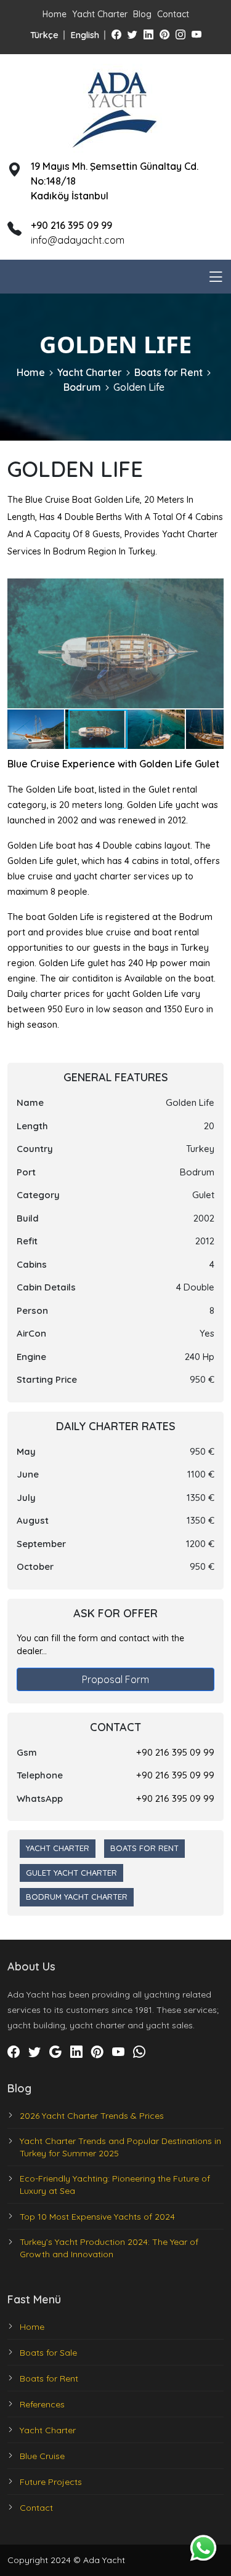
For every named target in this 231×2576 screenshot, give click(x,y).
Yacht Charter (100, 14)
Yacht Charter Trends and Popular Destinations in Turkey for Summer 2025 (120, 2147)
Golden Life (139, 387)
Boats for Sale (48, 2353)
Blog (142, 14)
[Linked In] (148, 34)
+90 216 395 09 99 (175, 1752)
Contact (173, 14)
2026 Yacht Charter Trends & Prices (92, 2116)
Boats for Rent (168, 372)
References (42, 2404)
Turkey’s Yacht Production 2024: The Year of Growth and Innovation (109, 2248)
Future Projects (51, 2482)
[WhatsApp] (139, 2052)
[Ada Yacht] (116, 106)
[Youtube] (197, 34)
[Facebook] (116, 34)
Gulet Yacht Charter (71, 1873)
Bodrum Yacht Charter (77, 1897)
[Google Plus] (55, 2052)
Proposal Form (115, 1679)
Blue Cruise (42, 2456)
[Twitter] (132, 34)
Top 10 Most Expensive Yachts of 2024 (97, 2217)
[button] (213, 590)
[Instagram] (180, 34)
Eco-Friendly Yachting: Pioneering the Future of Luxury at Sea (115, 2185)
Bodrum (82, 387)
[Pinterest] (164, 34)
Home (55, 14)
